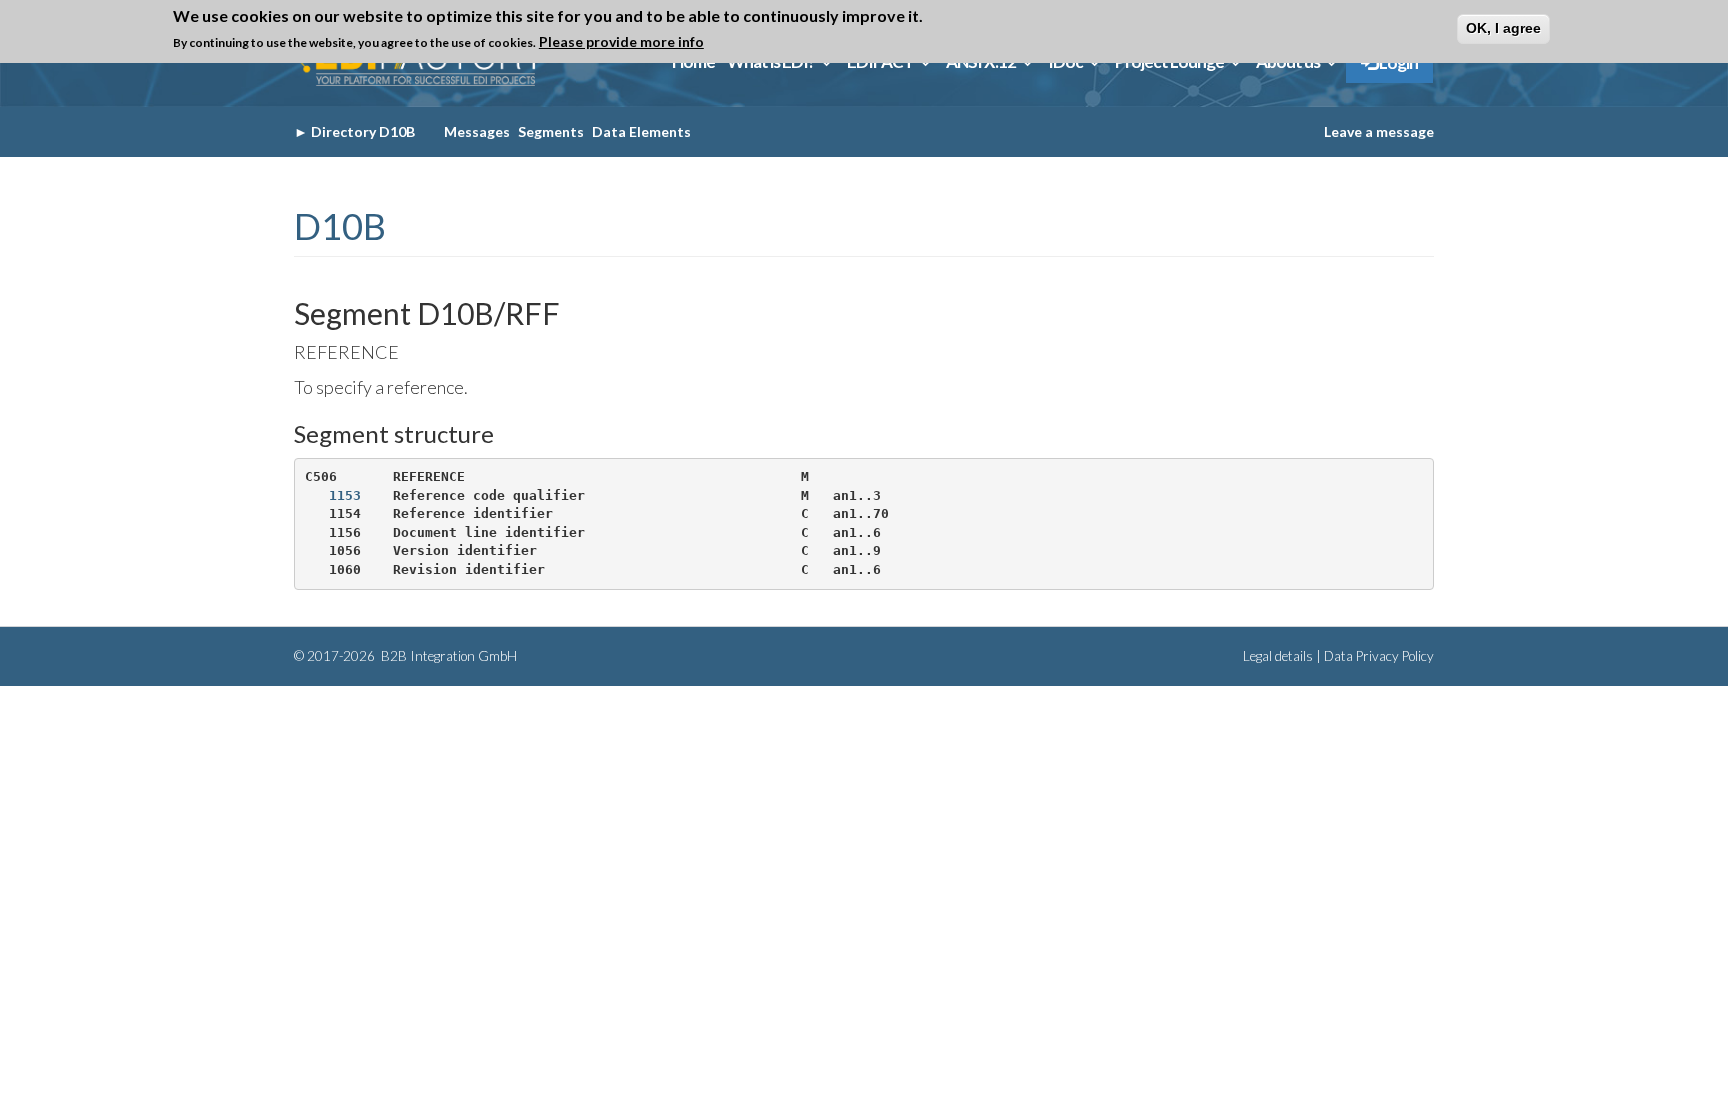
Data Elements (641, 131)
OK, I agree (1503, 28)
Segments (551, 131)
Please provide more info (621, 41)
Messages (477, 131)
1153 (345, 495)
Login (1397, 62)
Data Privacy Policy (1379, 656)
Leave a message (1379, 131)
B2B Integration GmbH (447, 656)
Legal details (1278, 656)
